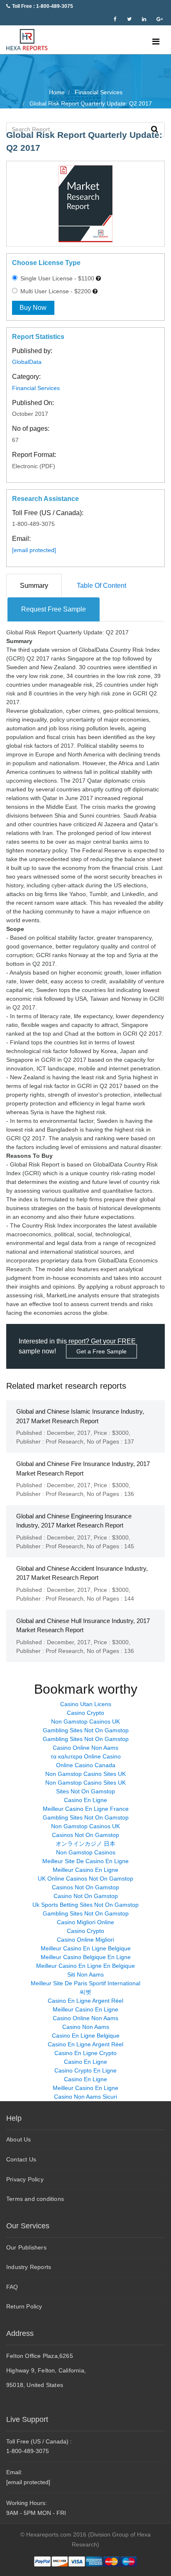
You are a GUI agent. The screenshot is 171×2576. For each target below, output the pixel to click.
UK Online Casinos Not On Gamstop (85, 1879)
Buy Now (33, 308)
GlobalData (27, 362)
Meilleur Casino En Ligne (85, 1870)
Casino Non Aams (86, 2027)
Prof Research (65, 1441)
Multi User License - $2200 (55, 291)
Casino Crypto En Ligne (85, 2070)
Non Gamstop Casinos (86, 1852)
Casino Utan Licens (86, 1704)
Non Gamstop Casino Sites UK (85, 1774)
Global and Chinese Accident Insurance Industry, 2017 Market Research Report (82, 1573)
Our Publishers (26, 2247)
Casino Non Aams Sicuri (85, 2097)
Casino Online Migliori (85, 1940)
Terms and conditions (35, 2199)
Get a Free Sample (101, 1351)
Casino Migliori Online (85, 1922)
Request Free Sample (54, 609)
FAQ (12, 2287)
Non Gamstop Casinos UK (85, 1721)
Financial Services (36, 388)
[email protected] (34, 550)
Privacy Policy (25, 2179)
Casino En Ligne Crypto (85, 2053)
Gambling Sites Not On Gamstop (86, 1730)
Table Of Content (101, 586)
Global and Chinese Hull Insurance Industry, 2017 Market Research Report (83, 1626)
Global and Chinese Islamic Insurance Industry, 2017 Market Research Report (80, 1416)
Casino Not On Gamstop (86, 1896)
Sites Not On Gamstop (85, 1791)
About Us (19, 2139)
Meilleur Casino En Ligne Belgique (86, 1948)
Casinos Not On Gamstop (85, 1835)
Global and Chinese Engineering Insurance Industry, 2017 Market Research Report (74, 1521)
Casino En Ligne (85, 1800)
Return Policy (24, 2306)
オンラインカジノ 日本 (85, 1844)
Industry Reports (29, 2267)
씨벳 (85, 1992)
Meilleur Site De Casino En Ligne (85, 1861)
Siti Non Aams (85, 1974)
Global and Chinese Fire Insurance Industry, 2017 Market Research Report (83, 1468)
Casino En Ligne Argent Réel (85, 2001)
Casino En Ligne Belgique (86, 2036)
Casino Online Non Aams (85, 1748)
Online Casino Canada (86, 1765)
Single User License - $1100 (56, 278)
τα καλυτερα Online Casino (86, 1756)
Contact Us (21, 2159)
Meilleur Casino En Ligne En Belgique (85, 1966)
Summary (34, 586)
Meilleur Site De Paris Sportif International (85, 1983)
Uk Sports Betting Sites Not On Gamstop (85, 1905)
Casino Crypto (85, 1713)
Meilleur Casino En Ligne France (86, 1809)
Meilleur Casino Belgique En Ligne (86, 1957)
